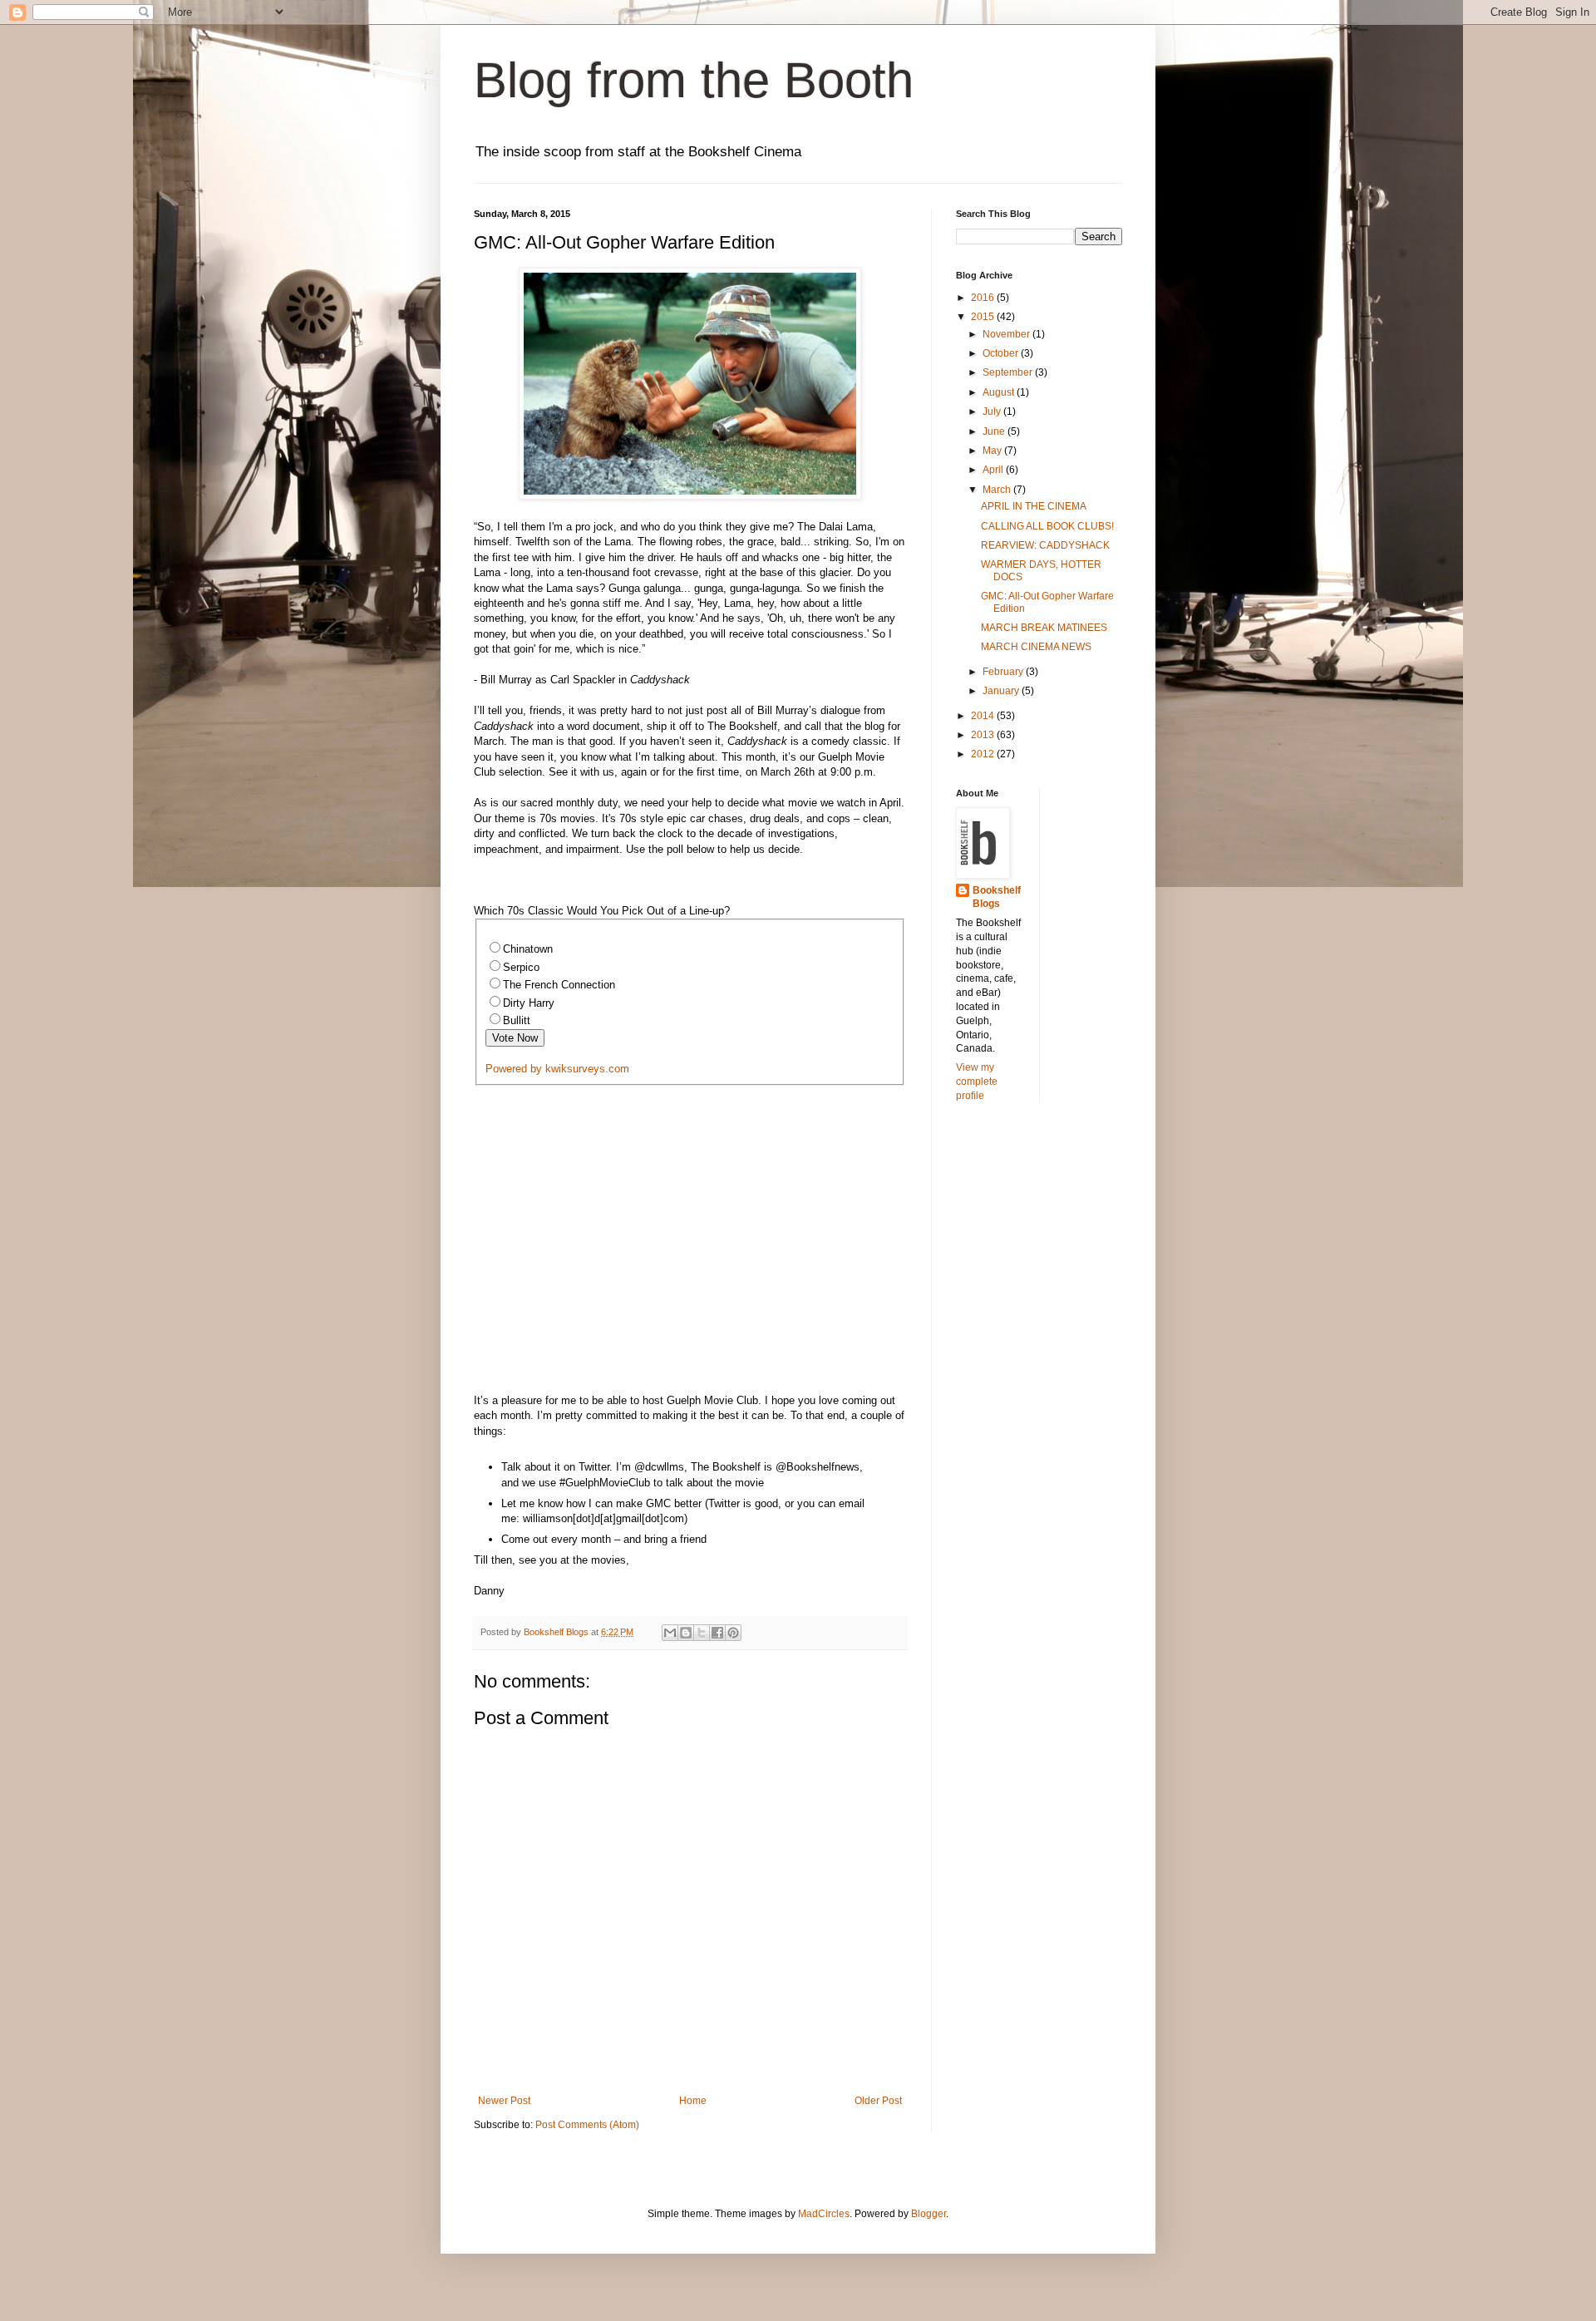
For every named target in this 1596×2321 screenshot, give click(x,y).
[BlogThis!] (686, 1633)
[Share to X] (702, 1633)
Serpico (521, 967)
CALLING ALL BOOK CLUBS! (1047, 526)
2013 (984, 735)
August (1000, 392)
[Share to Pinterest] (733, 1633)
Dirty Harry (529, 1003)
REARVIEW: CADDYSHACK (1045, 545)
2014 (984, 716)
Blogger (929, 2214)
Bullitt (517, 1020)
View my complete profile (977, 1082)
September (1009, 372)
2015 (984, 317)
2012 (984, 754)
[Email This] (670, 1633)
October (1002, 353)
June (995, 431)
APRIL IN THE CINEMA (1034, 506)
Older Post (878, 2101)
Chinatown (528, 949)
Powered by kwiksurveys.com (557, 1069)
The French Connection (559, 985)
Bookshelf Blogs (997, 897)
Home (693, 2101)
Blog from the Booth (694, 80)
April (994, 470)
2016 (984, 298)
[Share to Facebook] (717, 1633)
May (993, 451)
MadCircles (824, 2214)
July (993, 411)
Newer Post (504, 2101)
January (1002, 691)
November (1007, 334)
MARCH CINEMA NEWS (1036, 647)
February (1004, 672)
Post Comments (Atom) (587, 2125)
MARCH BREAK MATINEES (1044, 628)
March (998, 490)
